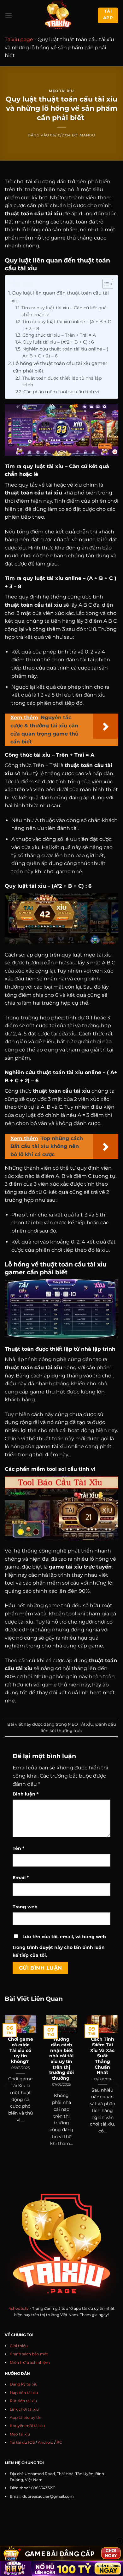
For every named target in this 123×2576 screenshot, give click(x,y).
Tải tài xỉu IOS (22, 2442)
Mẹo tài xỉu (20, 2434)
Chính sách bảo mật (29, 2354)
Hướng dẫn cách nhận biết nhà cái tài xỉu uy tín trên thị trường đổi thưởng (61, 2059)
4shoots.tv (19, 2308)
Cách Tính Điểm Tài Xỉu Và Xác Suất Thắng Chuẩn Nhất (102, 2056)
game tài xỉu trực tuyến (80, 1567)
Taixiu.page (19, 39)
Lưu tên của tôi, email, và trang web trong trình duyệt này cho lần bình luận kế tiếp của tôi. (59, 1946)
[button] (9, 15)
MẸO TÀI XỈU (61, 91)
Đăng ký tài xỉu (24, 2384)
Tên (18, 1848)
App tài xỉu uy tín (26, 2417)
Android (46, 2442)
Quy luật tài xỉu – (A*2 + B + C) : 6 (58, 342)
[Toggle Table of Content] (105, 284)
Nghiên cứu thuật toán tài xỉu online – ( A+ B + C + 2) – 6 (65, 352)
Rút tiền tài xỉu (23, 2401)
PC (59, 2442)
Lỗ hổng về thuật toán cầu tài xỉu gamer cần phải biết (60, 367)
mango (88, 135)
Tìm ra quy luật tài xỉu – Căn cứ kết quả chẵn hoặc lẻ (64, 311)
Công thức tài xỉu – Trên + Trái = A (59, 335)
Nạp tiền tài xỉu (24, 2393)
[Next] (117, 2086)
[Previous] (6, 2086)
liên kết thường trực (61, 1731)
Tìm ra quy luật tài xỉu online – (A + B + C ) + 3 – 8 (67, 325)
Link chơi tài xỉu (24, 2409)
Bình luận (26, 1794)
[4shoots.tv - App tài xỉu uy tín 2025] (58, 15)
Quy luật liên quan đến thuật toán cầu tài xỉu (60, 297)
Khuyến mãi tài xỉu (27, 2426)
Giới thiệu (19, 2346)
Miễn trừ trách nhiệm (30, 2362)
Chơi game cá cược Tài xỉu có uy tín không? (20, 2050)
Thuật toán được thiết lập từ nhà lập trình (62, 382)
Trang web (25, 1907)
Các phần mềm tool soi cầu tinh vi (61, 392)
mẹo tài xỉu (98, 955)
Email (21, 1878)
